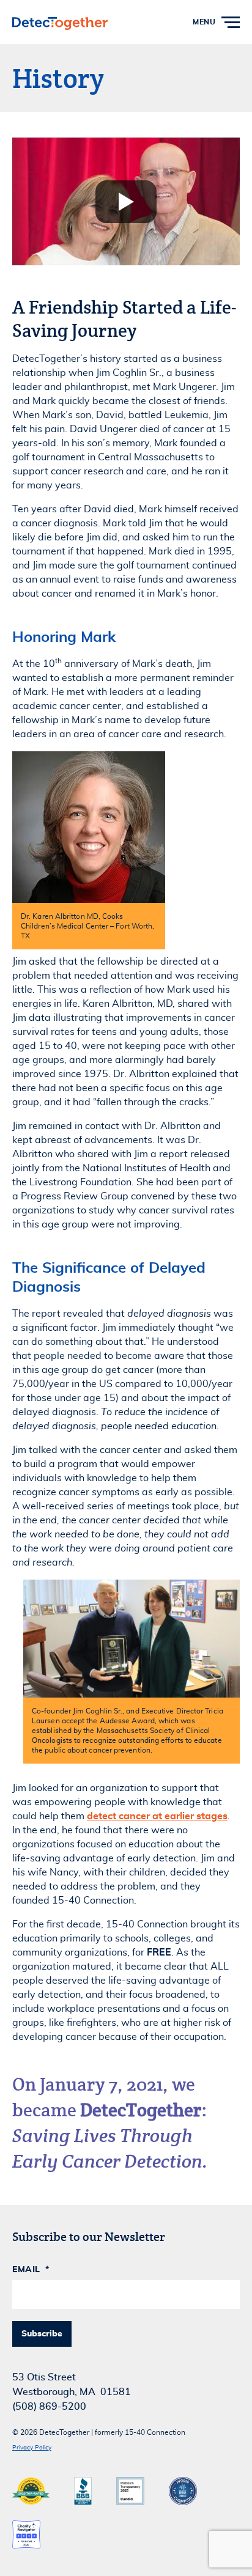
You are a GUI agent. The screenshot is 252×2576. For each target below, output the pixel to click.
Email (31, 2270)
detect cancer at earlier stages (157, 1816)
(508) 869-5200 (49, 2407)
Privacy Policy (32, 2448)
